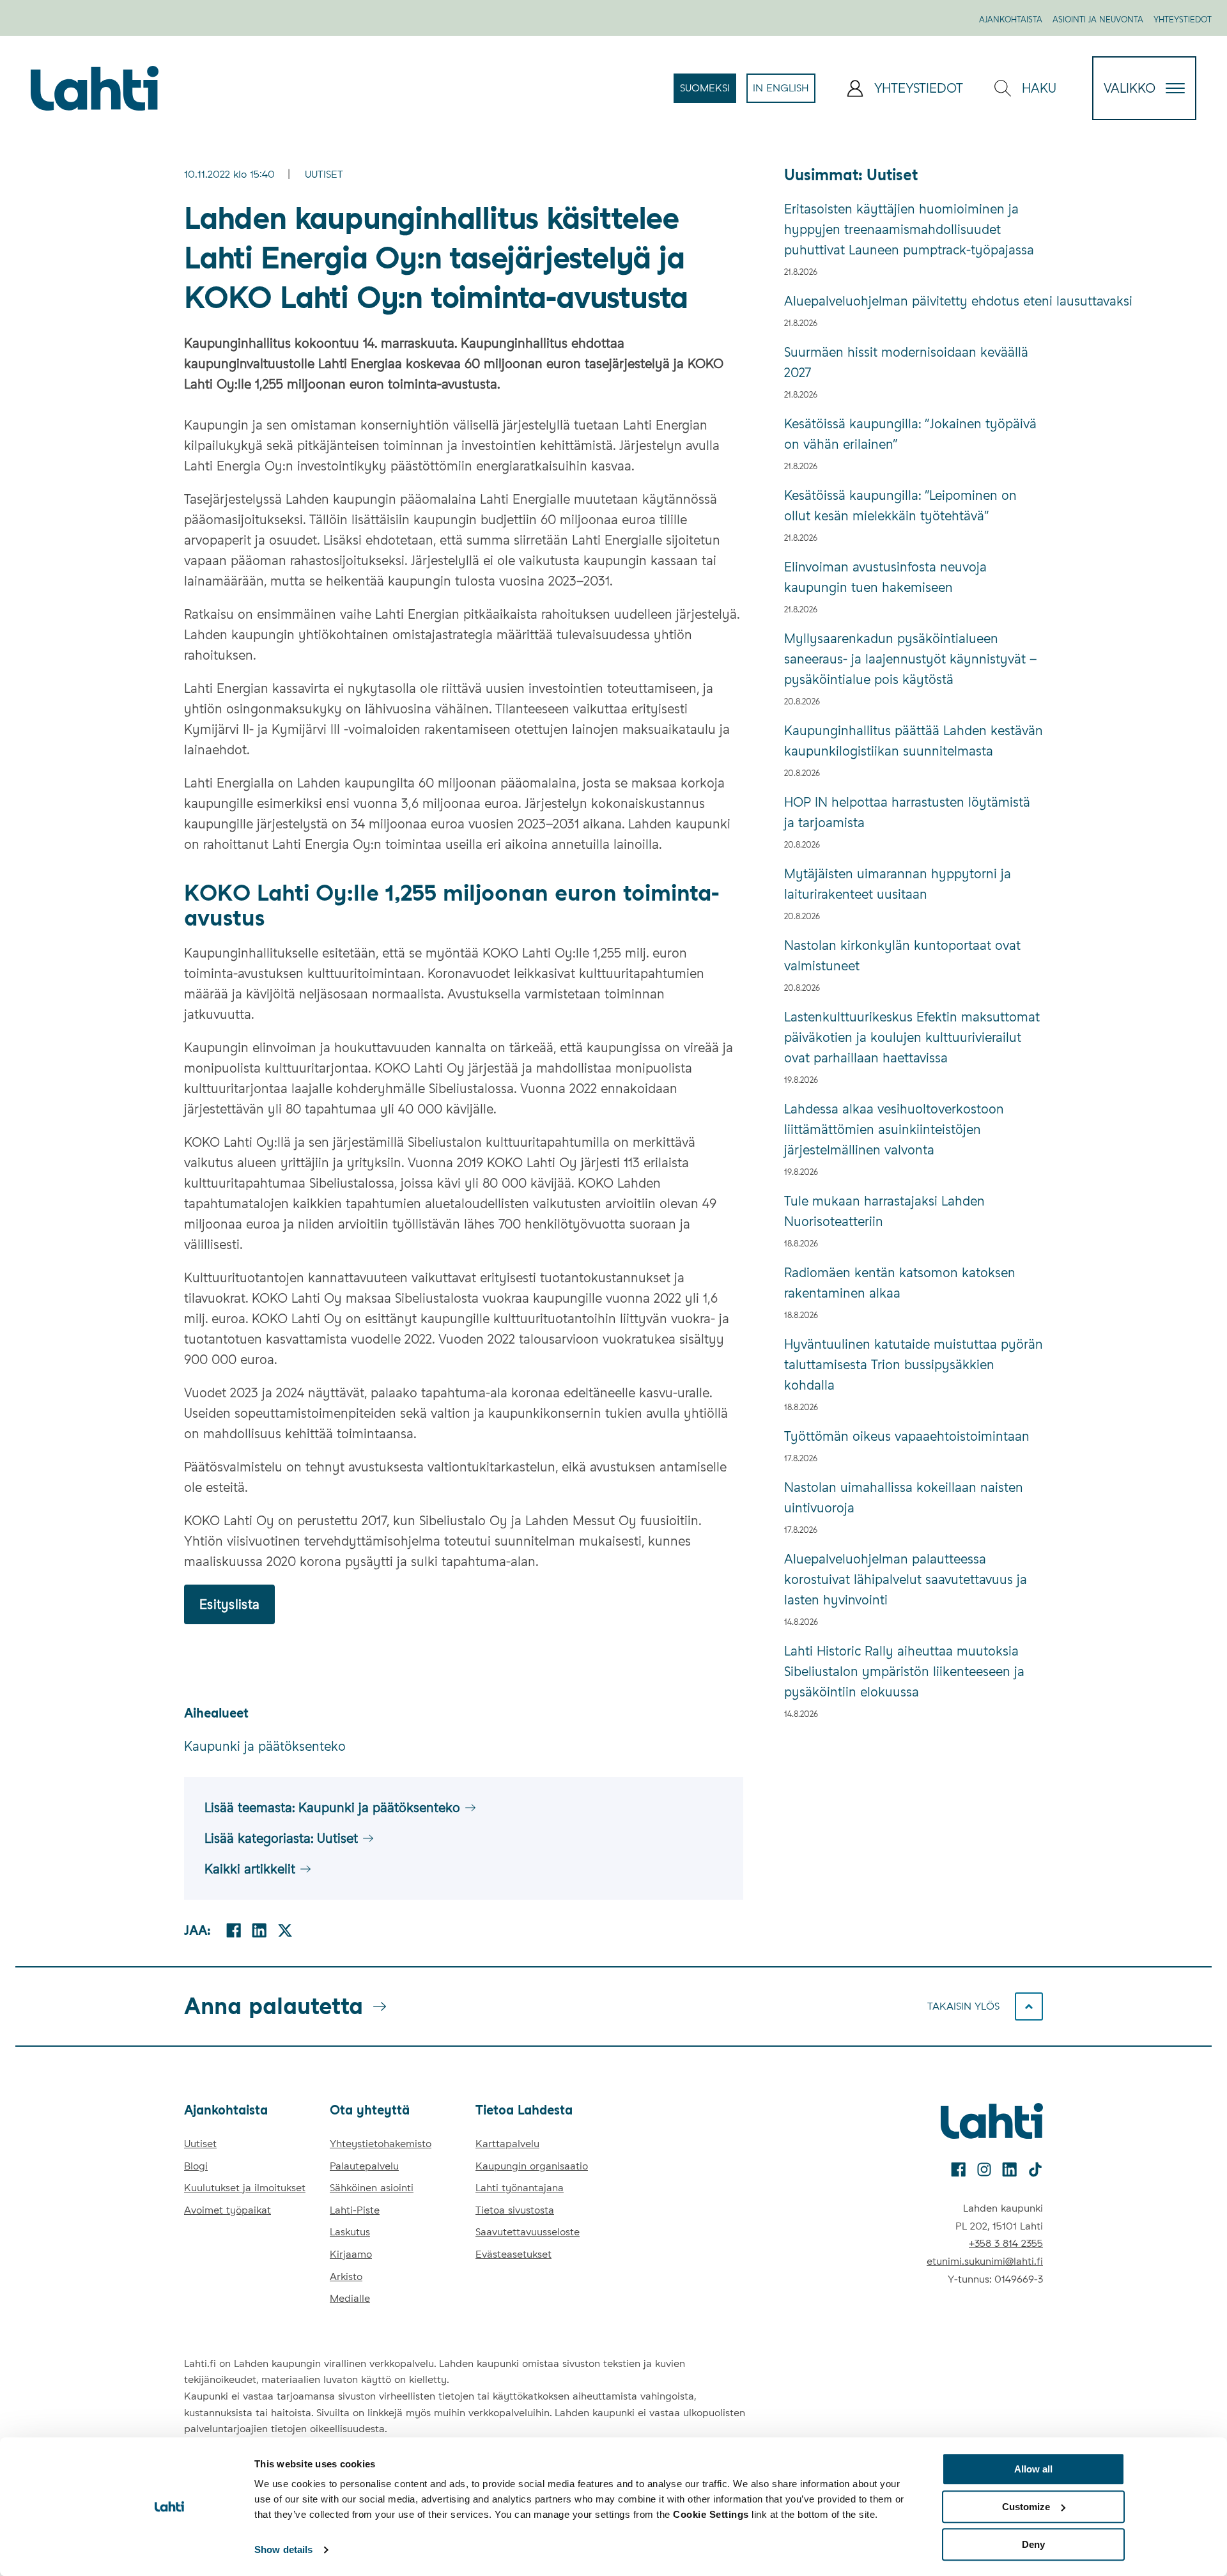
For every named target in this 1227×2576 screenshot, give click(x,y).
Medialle (350, 2298)
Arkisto (346, 2277)
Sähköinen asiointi (372, 2188)
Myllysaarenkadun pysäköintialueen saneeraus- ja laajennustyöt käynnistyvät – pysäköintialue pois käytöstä (910, 659)
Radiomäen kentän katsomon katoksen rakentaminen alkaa (900, 1283)
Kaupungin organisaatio (532, 2166)
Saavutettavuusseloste (528, 2232)
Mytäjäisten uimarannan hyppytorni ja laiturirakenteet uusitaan (898, 884)
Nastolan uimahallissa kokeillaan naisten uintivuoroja (904, 1498)
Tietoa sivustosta (515, 2210)
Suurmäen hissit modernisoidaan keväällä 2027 (906, 362)
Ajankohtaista (1011, 19)
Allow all (1033, 2469)
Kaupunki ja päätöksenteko (265, 1746)
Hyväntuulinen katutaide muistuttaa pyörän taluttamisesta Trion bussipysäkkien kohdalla (914, 1365)
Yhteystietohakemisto (381, 2144)
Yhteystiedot (1183, 19)
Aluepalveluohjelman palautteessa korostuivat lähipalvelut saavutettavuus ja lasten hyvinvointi (906, 1579)
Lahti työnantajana (520, 2188)
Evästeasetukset (513, 2254)
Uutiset (324, 174)
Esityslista (229, 1604)
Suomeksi (708, 92)
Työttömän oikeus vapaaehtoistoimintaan (907, 1436)
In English (784, 92)
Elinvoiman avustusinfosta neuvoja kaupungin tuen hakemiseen (885, 577)
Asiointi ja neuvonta (1098, 19)
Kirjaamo (351, 2254)
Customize (1026, 2507)
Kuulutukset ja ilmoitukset (245, 2188)
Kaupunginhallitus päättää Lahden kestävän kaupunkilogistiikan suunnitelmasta (914, 741)
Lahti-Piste (355, 2210)
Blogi (196, 2166)
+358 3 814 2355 (1006, 2243)
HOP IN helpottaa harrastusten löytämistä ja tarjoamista (907, 812)
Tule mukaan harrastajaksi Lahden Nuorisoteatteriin (884, 1211)
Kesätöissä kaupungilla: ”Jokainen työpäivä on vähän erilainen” (910, 434)
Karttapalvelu (507, 2144)
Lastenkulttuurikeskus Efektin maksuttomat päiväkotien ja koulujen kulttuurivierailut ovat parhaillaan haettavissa (912, 1037)
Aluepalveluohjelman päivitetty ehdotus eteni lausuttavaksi (914, 301)
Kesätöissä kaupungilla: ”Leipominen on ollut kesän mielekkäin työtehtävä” (900, 506)
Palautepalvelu (364, 2166)
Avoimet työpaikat (228, 2210)
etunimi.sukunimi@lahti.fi (985, 2261)
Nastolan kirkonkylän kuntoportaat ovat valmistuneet (902, 956)
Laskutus (350, 2232)
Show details (283, 2550)
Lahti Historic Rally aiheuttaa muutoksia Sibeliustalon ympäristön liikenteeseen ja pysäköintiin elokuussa (904, 1672)
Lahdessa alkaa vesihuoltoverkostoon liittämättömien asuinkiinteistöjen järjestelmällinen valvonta (894, 1129)
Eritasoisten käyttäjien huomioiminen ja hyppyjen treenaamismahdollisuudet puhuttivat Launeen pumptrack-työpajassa (909, 229)
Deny (1033, 2544)
